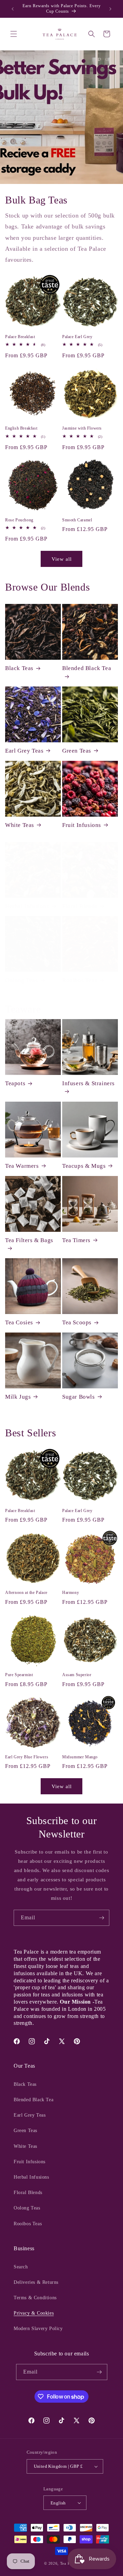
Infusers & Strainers (88, 1083)
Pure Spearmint (19, 1675)
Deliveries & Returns (36, 2282)
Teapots (15, 1083)
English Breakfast (21, 428)
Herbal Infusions (27, 906)
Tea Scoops (77, 1322)
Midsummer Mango (80, 1757)
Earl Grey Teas (24, 751)
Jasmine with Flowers (82, 428)
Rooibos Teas (80, 980)
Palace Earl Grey (77, 337)
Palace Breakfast (20, 337)
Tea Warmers (22, 1166)
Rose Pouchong (19, 520)
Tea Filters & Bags (29, 1240)
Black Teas (19, 668)
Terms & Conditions (35, 2298)
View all (62, 559)
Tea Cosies (19, 1322)
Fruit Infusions (82, 825)
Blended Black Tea (87, 668)
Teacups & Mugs (84, 1166)
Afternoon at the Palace (26, 1593)
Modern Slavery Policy (38, 2329)
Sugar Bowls (79, 1397)
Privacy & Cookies (34, 2313)
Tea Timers (76, 1240)
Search (21, 2267)
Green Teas (77, 751)
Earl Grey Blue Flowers (27, 1757)
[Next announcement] (110, 9)
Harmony (71, 1593)
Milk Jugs (18, 1397)
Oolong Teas (22, 980)
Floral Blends (80, 906)
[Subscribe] (101, 1918)
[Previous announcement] (13, 9)
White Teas (20, 825)
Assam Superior (77, 1675)
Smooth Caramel (77, 520)
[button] (14, 34)
